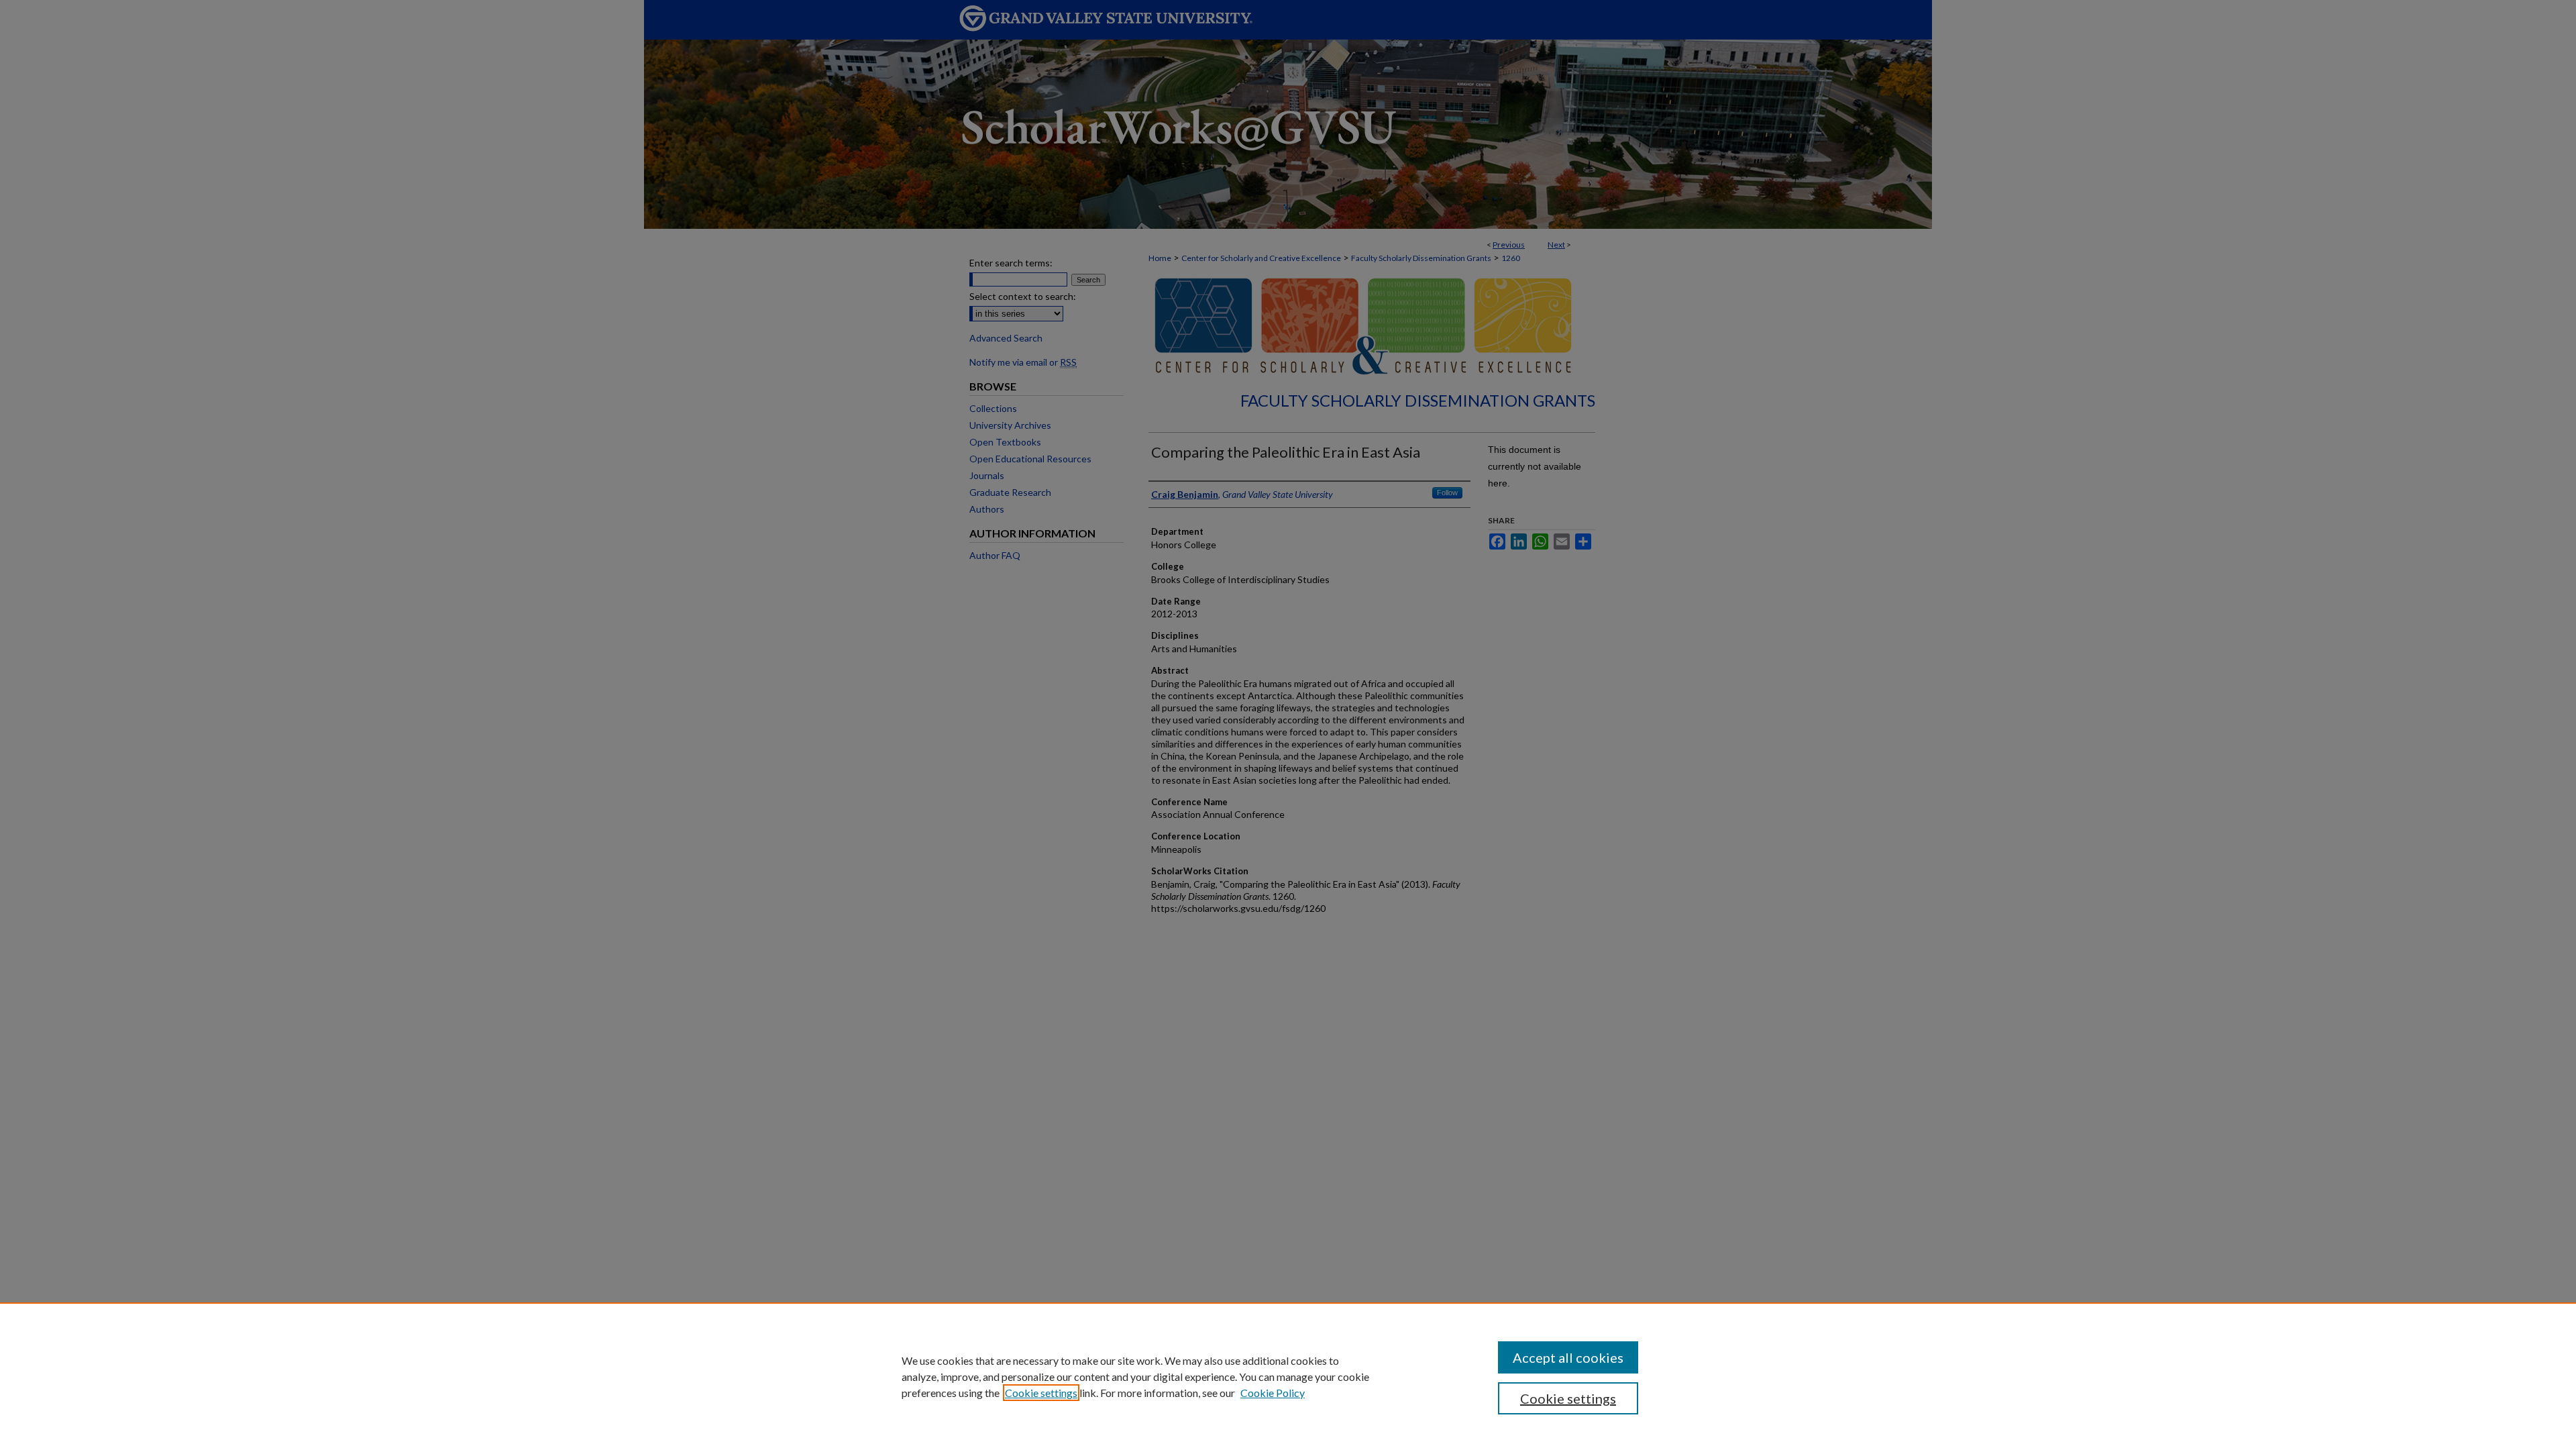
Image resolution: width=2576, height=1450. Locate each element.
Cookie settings (1041, 1393)
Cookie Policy (1273, 1393)
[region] (1288, 1376)
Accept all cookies (1568, 1357)
